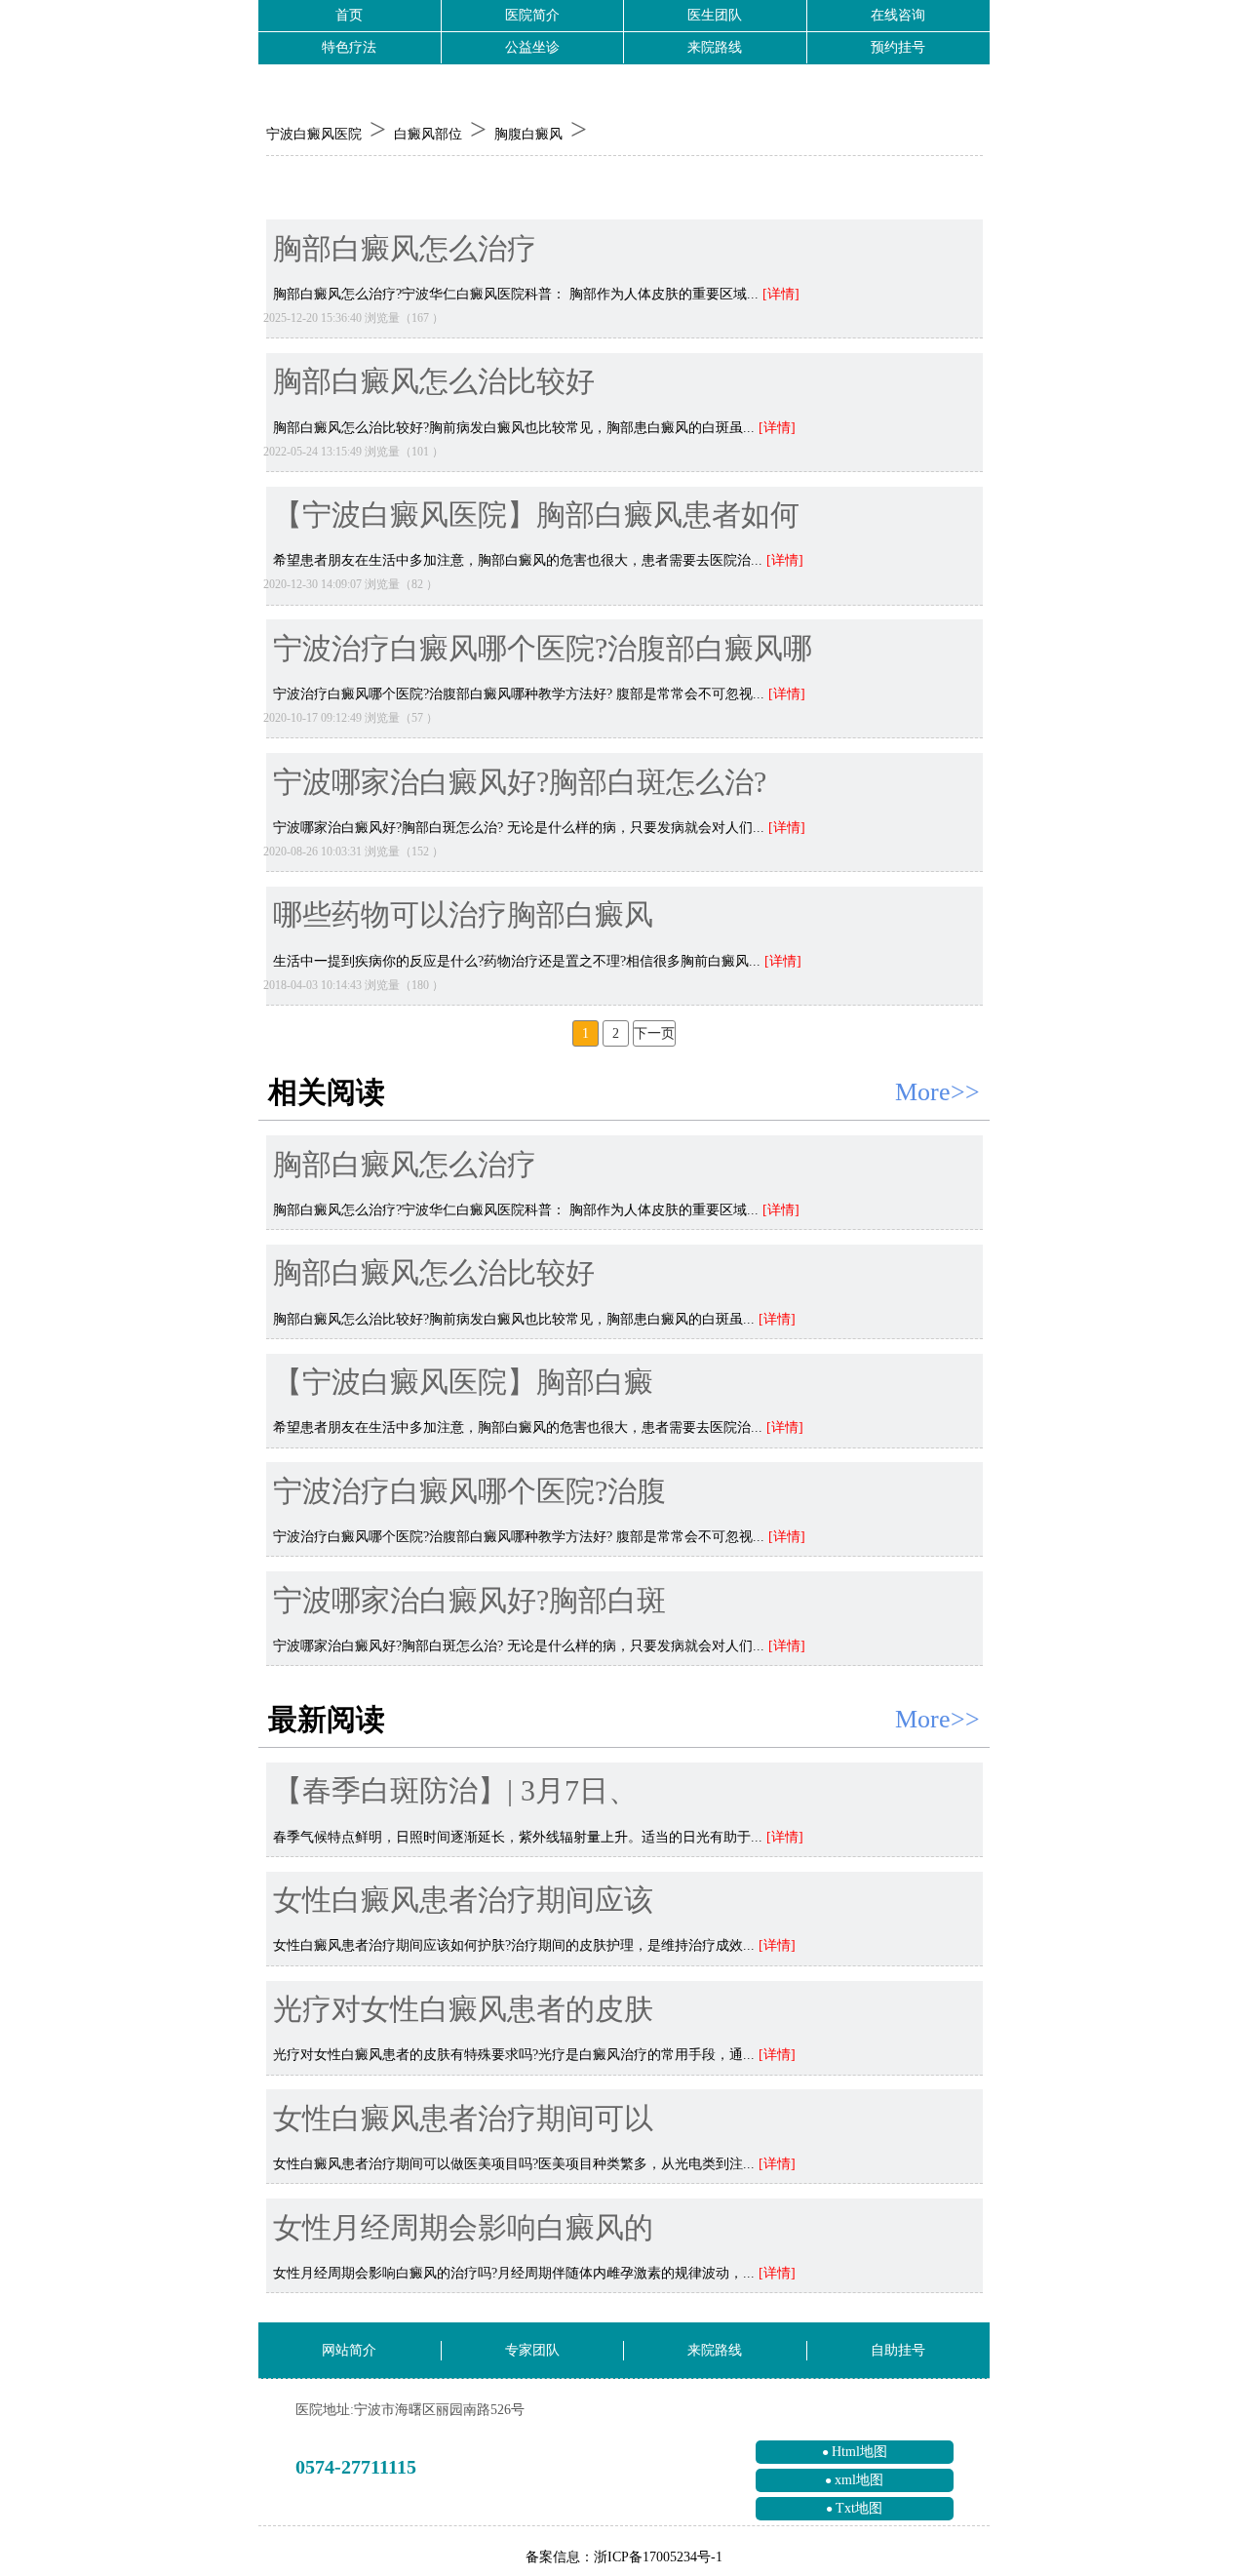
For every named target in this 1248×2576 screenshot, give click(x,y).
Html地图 (859, 2452)
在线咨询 (898, 15)
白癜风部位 (428, 134)
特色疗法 (349, 47)
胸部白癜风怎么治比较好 (434, 382)
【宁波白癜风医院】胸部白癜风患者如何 (536, 515)
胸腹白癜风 (528, 134)
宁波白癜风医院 (314, 134)
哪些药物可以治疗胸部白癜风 (463, 915)
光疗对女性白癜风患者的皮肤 (463, 2010)
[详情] (781, 294)
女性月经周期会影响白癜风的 (463, 2228)
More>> (937, 1092)
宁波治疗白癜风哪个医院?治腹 (469, 1492)
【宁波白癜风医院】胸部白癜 (463, 1383)
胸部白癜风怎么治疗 (405, 249)
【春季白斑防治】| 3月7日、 (455, 1791)
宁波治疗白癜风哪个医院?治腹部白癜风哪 (543, 649)
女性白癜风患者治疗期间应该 (463, 1901)
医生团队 (715, 15)
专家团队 (532, 2350)
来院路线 (715, 47)
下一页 (654, 1033)
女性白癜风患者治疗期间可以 (463, 2119)
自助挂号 (898, 2350)
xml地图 (859, 2480)
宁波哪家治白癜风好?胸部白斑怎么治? (520, 783)
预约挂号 (898, 47)
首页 (349, 15)
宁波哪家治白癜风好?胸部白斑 (469, 1601)
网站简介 (349, 2350)
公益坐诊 (532, 47)
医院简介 (532, 15)
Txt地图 (859, 2508)
